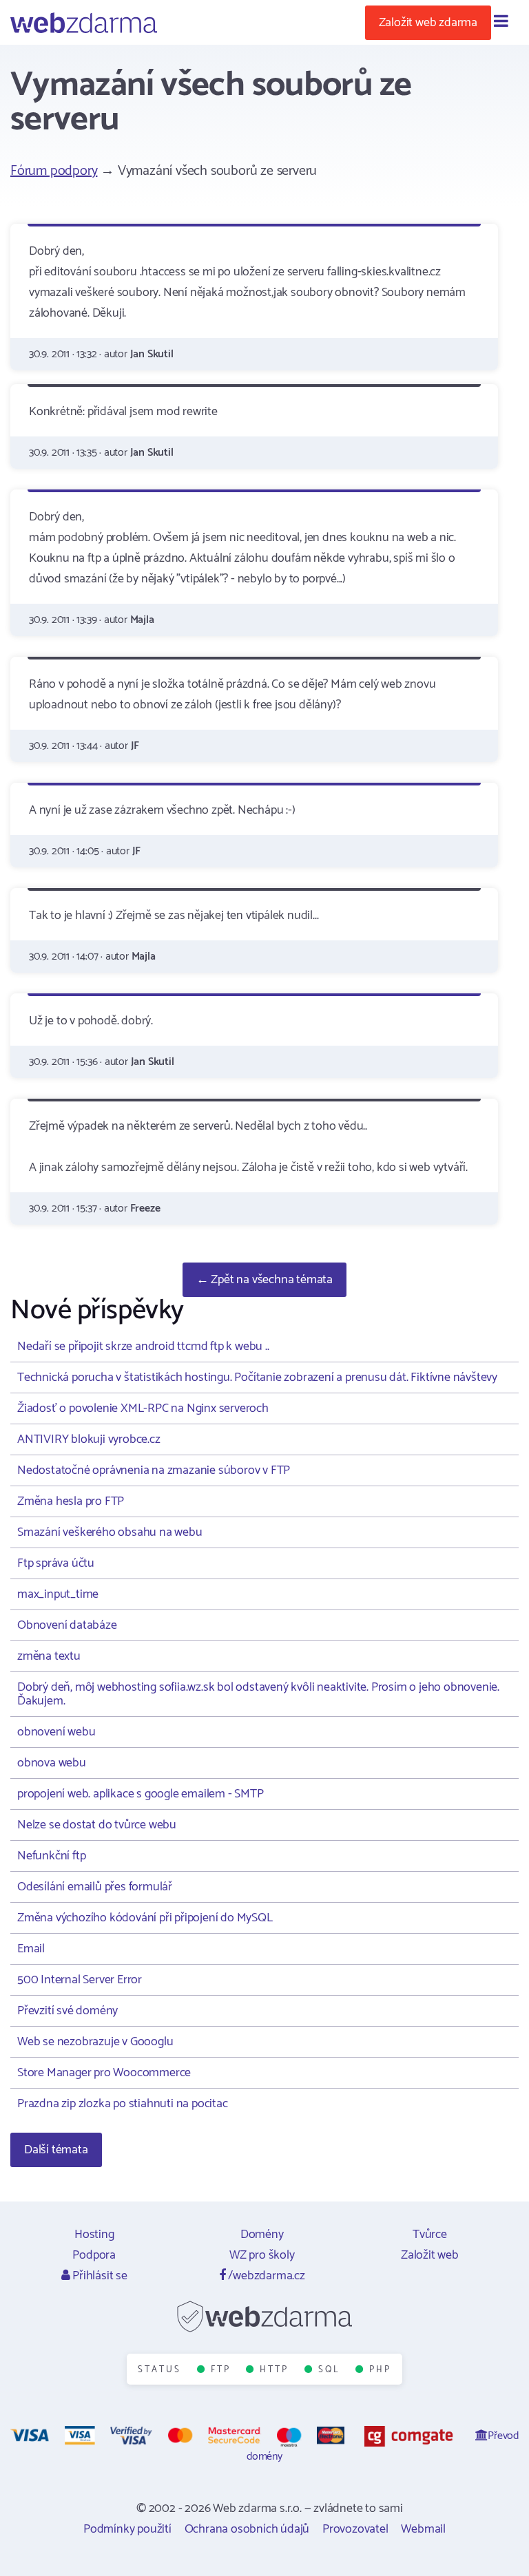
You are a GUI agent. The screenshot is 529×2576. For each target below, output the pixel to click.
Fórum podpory (54, 171)
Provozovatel (355, 2529)
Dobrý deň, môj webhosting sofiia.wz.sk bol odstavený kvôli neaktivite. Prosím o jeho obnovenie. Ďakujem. (258, 1694)
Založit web (430, 2255)
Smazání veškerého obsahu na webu (110, 1532)
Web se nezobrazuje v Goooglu (95, 2042)
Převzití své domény (68, 2011)
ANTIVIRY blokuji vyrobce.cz (89, 1439)
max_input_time (58, 1594)
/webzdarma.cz (266, 2276)
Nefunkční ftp (51, 1856)
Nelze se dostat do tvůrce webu (97, 1825)
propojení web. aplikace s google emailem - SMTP (141, 1794)
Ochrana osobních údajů (247, 2529)
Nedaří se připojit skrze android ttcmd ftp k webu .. (143, 1347)
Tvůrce (430, 2235)
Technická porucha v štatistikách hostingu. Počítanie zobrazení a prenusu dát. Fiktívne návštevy (257, 1377)
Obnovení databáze (67, 1625)
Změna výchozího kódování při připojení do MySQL (145, 1918)
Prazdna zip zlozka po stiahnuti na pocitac (123, 2104)
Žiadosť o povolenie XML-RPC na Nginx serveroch (143, 1408)
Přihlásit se (98, 2276)
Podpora (94, 2255)
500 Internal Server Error (80, 1980)
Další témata (56, 2150)
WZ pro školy (262, 2255)
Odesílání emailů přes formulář (95, 1887)
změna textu (49, 1656)
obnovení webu (56, 1732)
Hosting (94, 2235)
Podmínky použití (127, 2529)
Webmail (423, 2529)
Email (31, 1949)
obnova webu (52, 1763)
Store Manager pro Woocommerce (104, 2073)
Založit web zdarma (428, 23)
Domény (262, 2235)
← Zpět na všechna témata (264, 1280)
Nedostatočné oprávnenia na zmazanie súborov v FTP (154, 1470)
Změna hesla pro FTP (71, 1501)
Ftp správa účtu (56, 1563)
